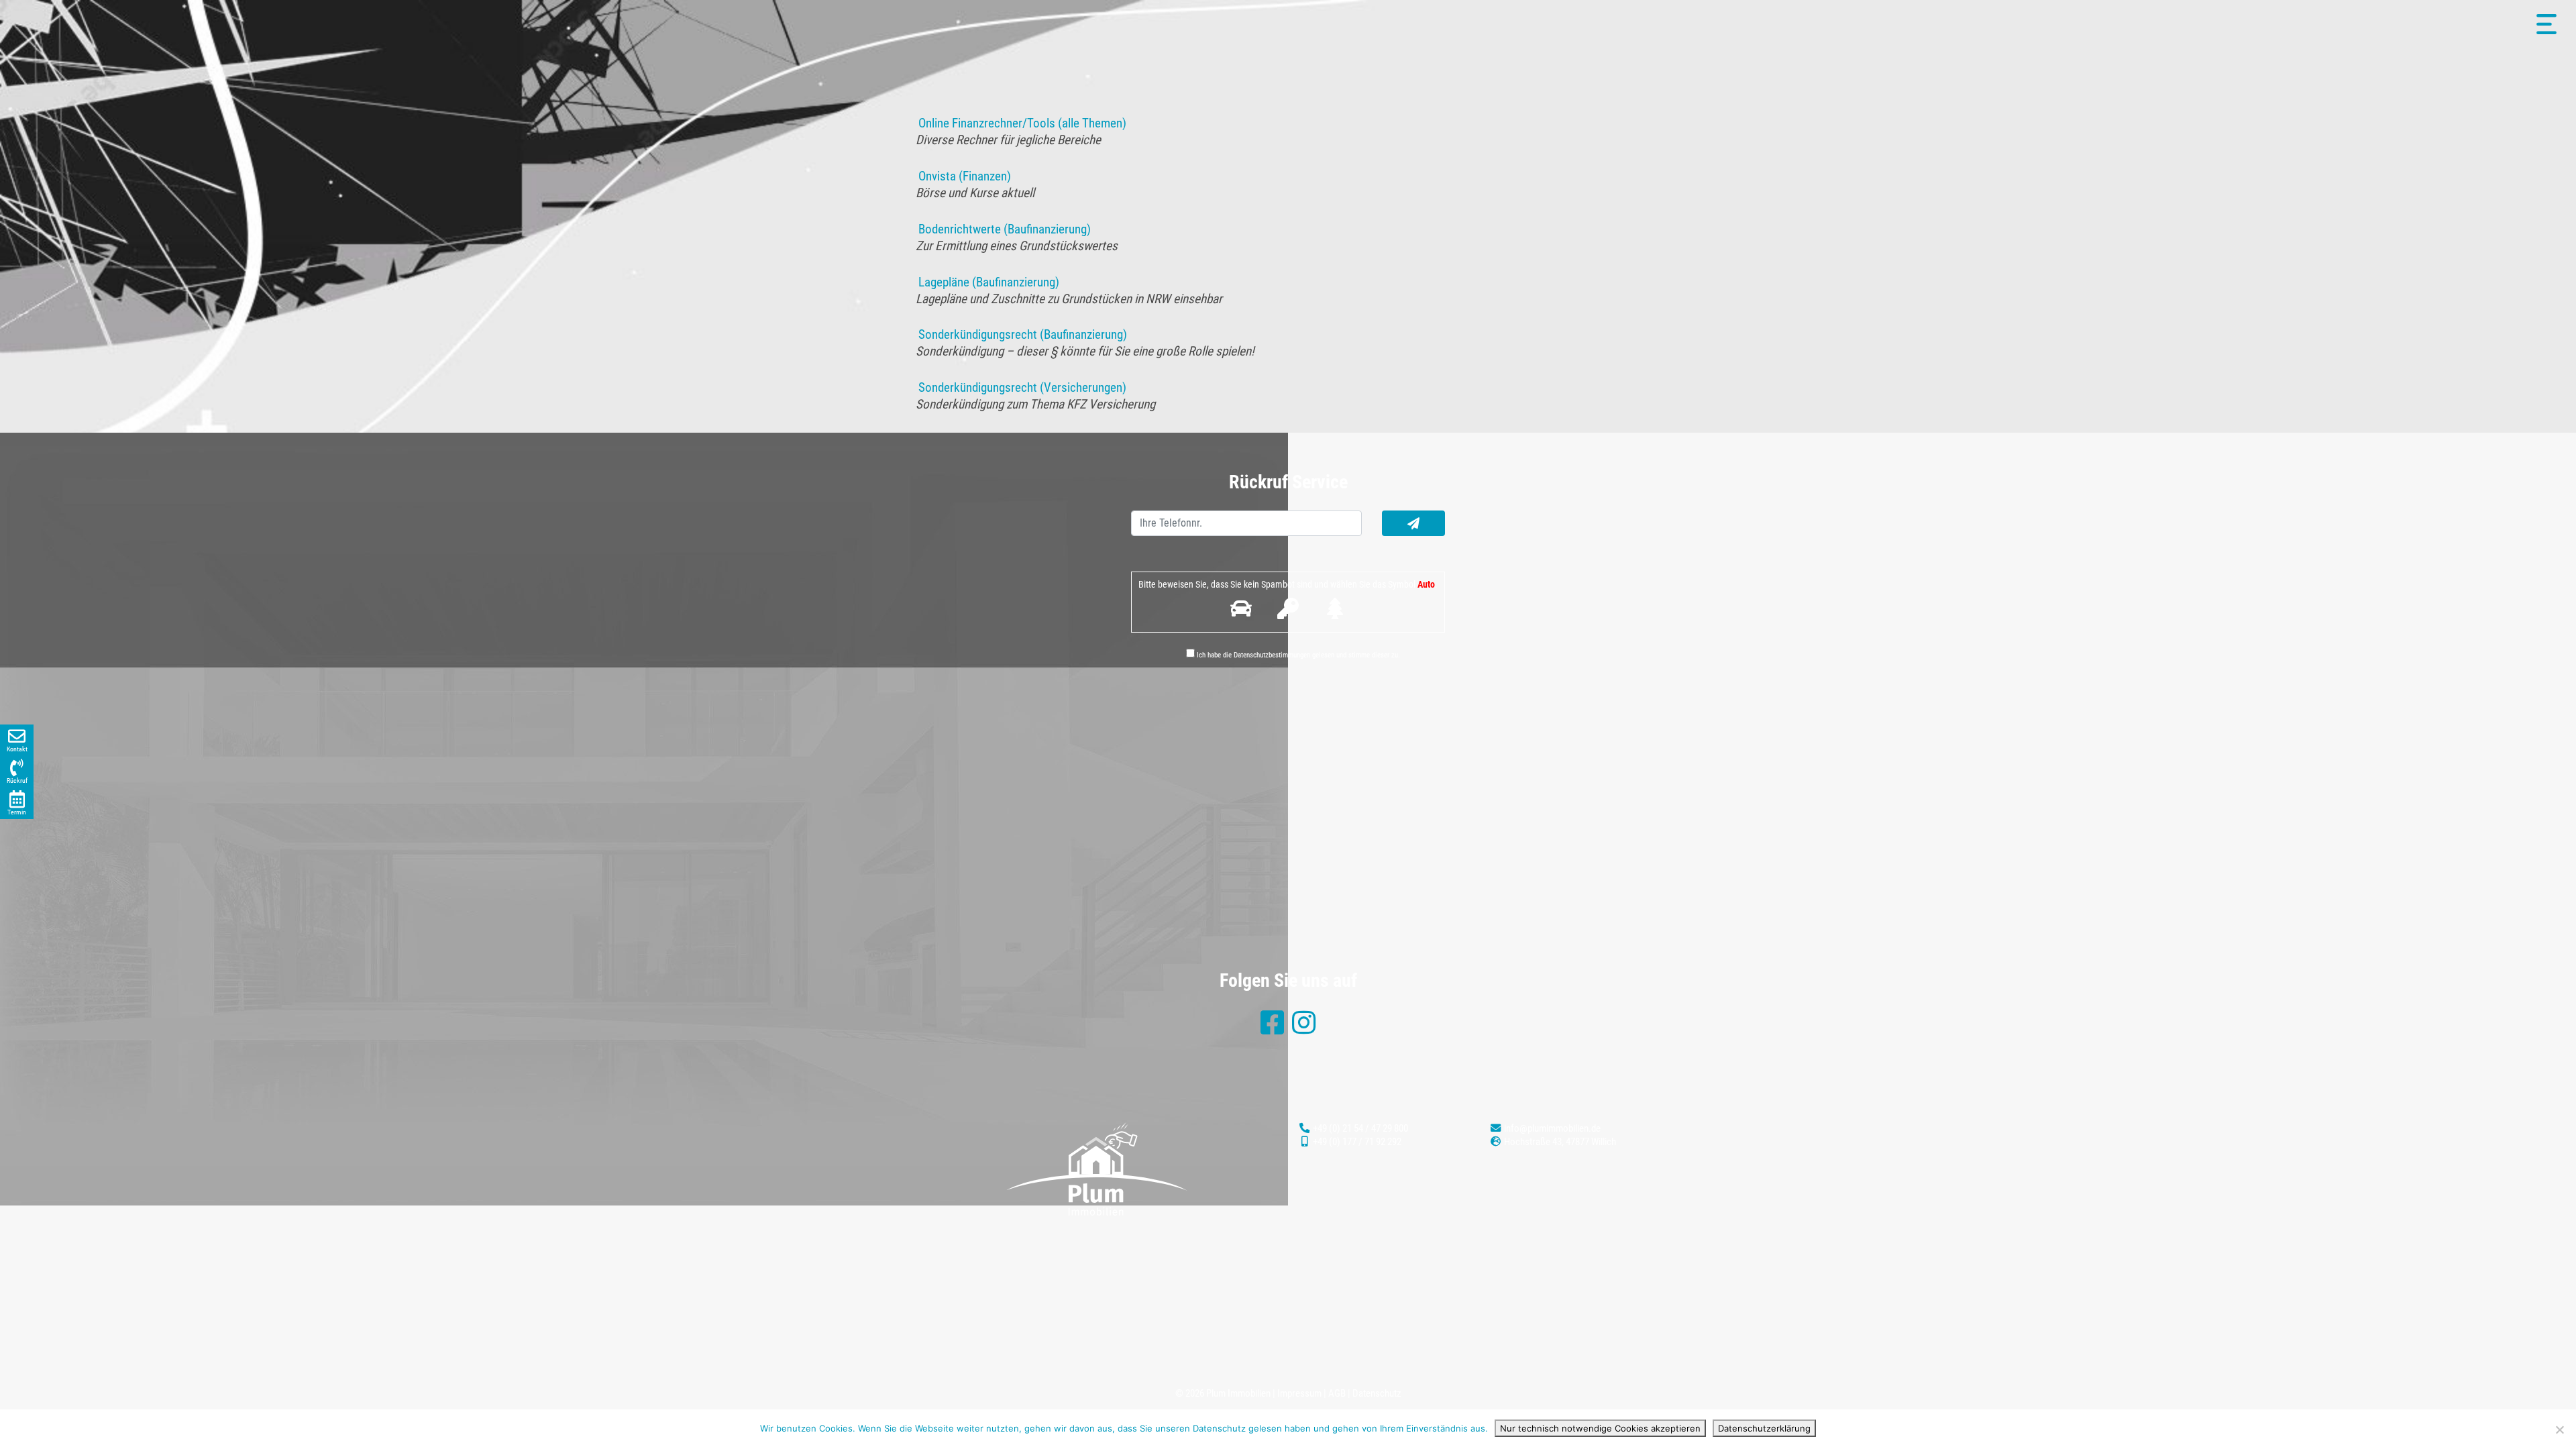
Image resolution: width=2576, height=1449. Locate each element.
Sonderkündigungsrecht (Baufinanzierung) (1021, 334)
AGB (1337, 1393)
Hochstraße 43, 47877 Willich (1559, 1142)
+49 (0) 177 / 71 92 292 (1356, 1142)
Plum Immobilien (1238, 1393)
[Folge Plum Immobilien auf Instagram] (1304, 1029)
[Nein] (2559, 1430)
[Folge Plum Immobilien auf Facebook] (1272, 1029)
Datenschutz (1377, 1393)
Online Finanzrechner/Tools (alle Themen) (1021, 123)
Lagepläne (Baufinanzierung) (987, 282)
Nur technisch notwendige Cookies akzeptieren (1600, 1428)
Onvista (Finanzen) (963, 176)
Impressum (1299, 1393)
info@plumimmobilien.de (1551, 1128)
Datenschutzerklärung (1764, 1428)
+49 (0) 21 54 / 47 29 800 (1359, 1128)
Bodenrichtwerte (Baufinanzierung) (1003, 229)
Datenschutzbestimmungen (1272, 655)
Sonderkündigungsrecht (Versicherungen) (1021, 387)
